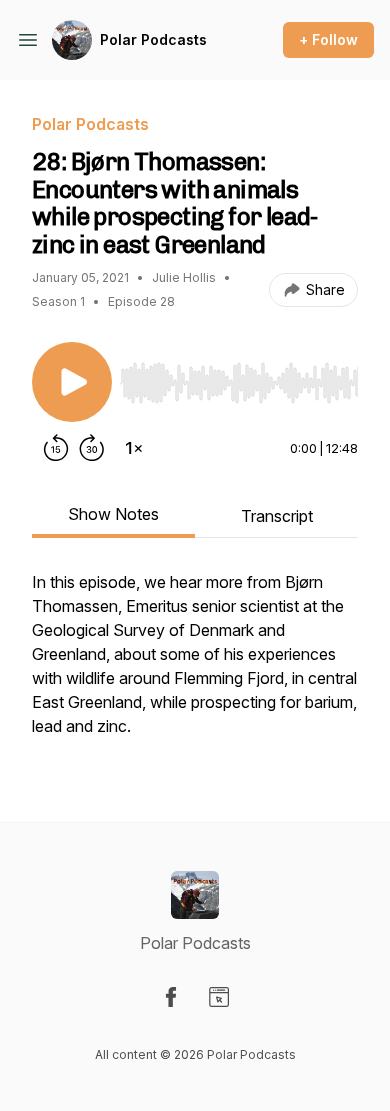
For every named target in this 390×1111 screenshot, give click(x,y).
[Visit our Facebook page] (171, 997)
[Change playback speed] (134, 448)
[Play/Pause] (72, 382)
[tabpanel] (195, 664)
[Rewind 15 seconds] (56, 448)
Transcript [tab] (277, 516)
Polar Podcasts (153, 39)
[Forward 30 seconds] (92, 448)
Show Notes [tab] (113, 514)
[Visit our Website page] (219, 997)
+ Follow (328, 39)
